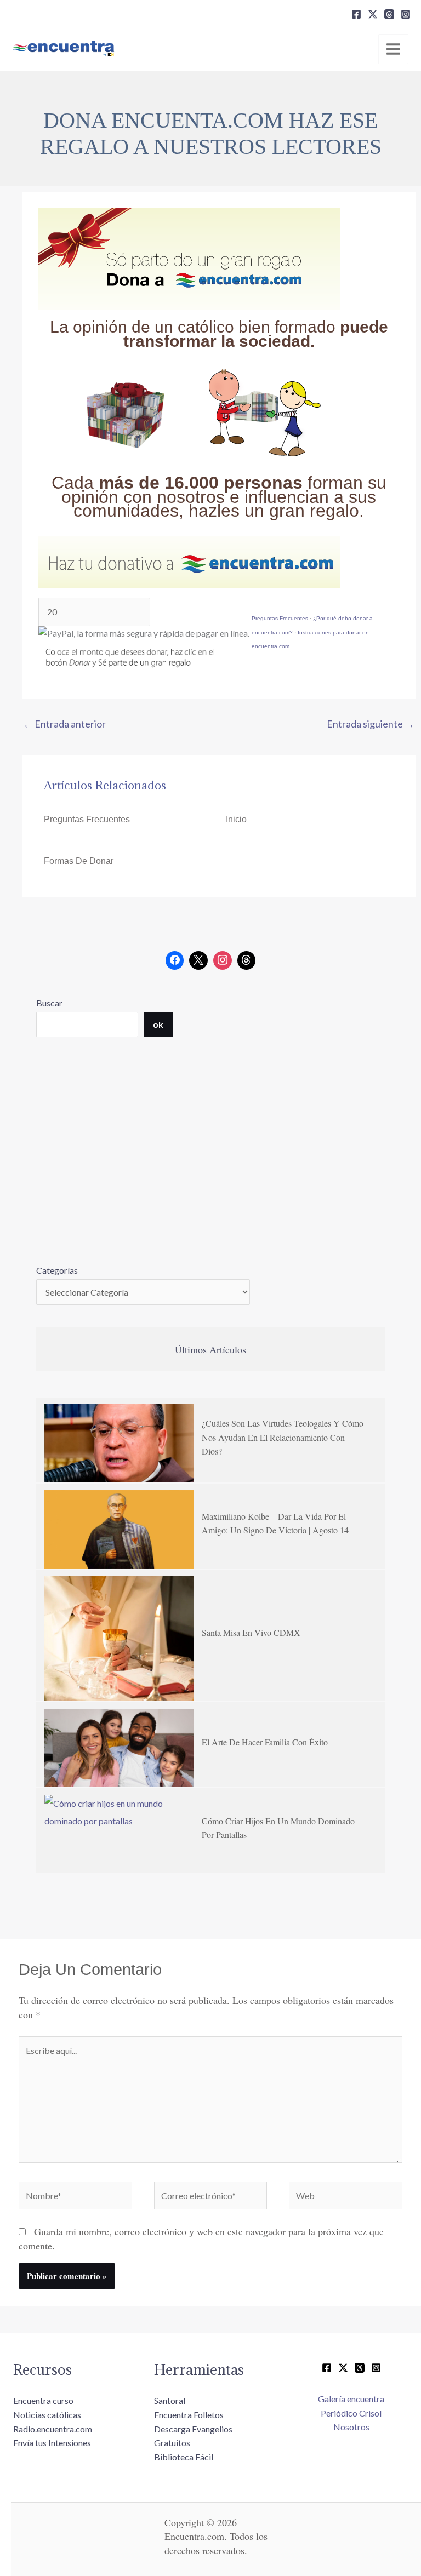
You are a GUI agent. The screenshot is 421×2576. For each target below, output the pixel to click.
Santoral (170, 2400)
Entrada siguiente (371, 724)
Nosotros (351, 2427)
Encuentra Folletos (189, 2415)
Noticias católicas (47, 2415)
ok (158, 1024)
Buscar (49, 1003)
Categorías (57, 1270)
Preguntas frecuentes (87, 819)
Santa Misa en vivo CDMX (251, 1632)
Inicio (236, 819)
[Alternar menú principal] (393, 49)
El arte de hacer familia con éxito (265, 1742)
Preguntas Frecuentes (280, 618)
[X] (373, 14)
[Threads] (389, 14)
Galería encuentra (351, 2399)
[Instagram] (406, 14)
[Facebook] (356, 14)
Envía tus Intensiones (52, 2443)
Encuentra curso (43, 2400)
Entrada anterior (64, 724)
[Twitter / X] (343, 2368)
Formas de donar (79, 861)
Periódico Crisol (351, 2413)
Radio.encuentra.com (53, 2429)
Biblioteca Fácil (184, 2457)
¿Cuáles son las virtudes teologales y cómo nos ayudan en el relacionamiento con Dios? (283, 1437)
